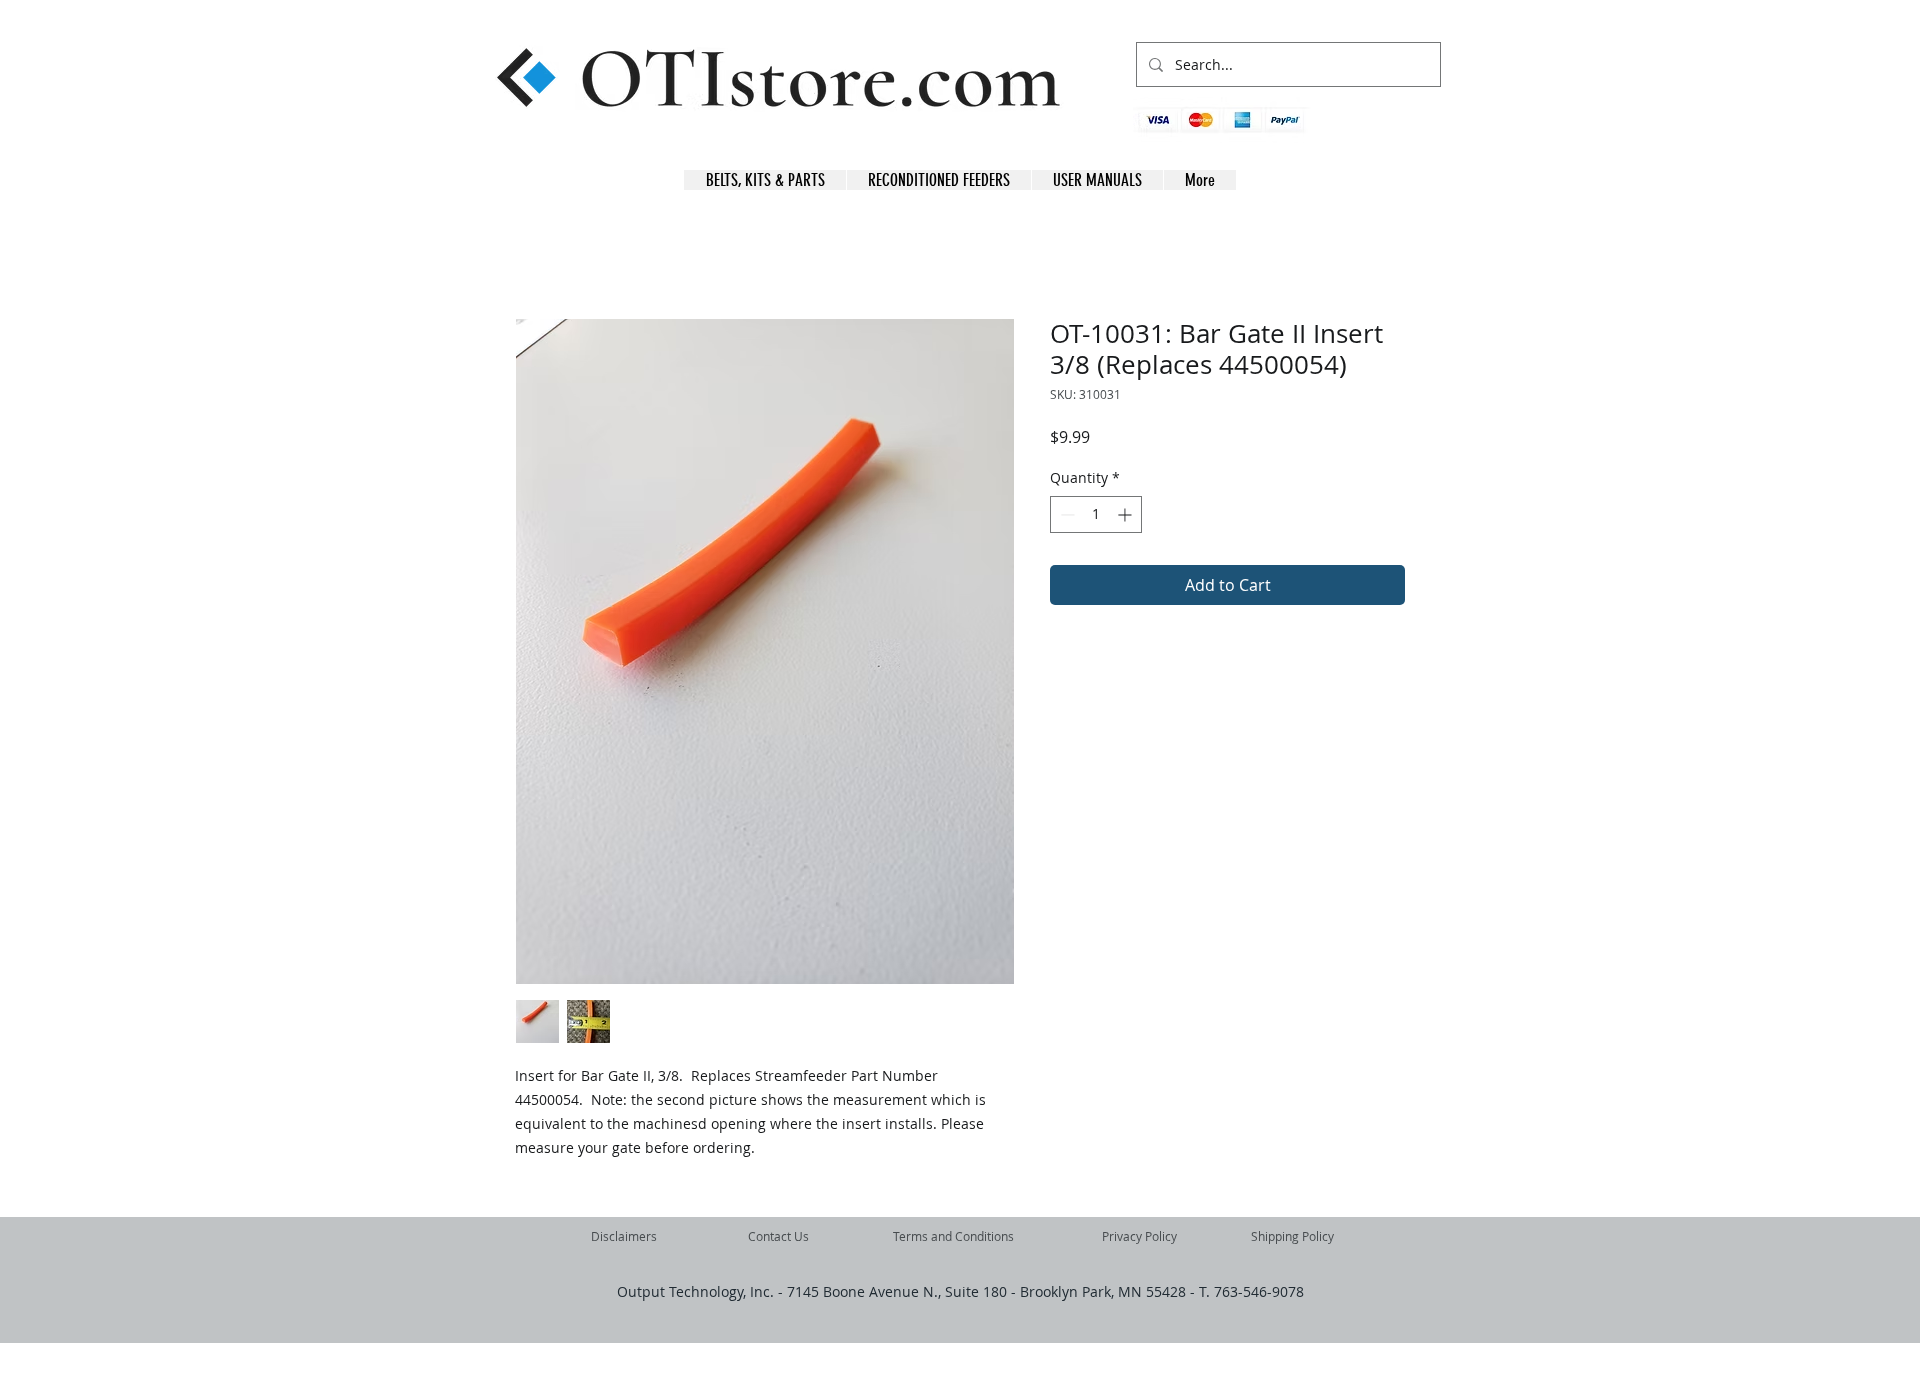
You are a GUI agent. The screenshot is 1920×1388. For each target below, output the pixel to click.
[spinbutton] (1096, 514)
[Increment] (1126, 514)
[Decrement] (1065, 514)
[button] (1409, 130)
